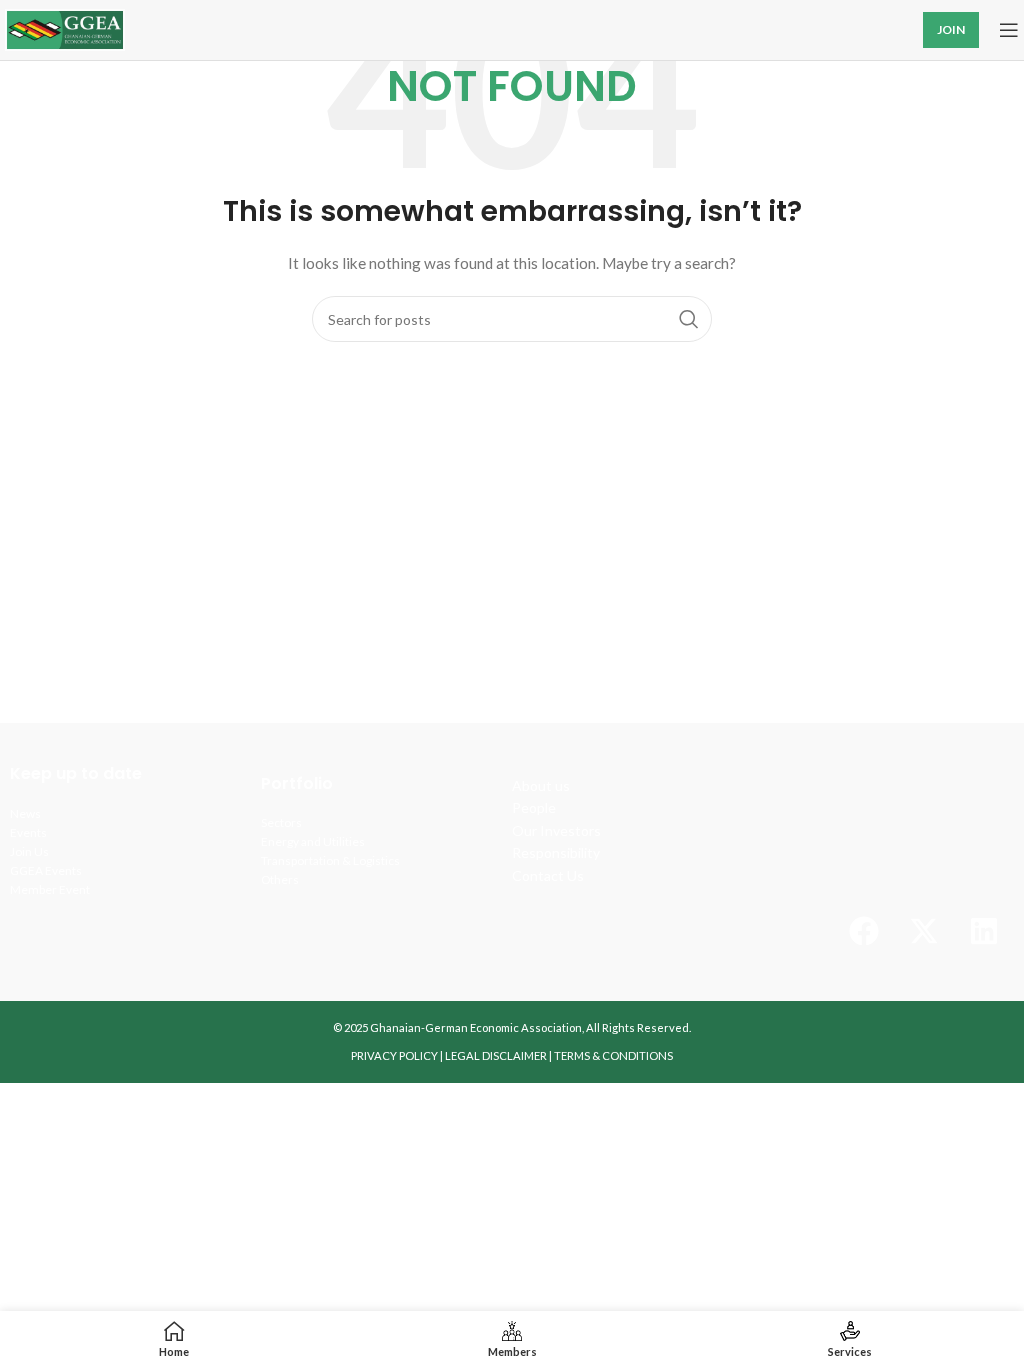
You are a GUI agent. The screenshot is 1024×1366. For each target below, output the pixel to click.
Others (280, 879)
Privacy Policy (394, 1055)
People (534, 807)
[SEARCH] (689, 319)
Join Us (29, 851)
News (25, 813)
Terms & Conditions (613, 1055)
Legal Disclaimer (496, 1055)
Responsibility (556, 852)
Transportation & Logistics (330, 860)
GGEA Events (46, 870)
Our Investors (556, 830)
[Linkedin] (984, 931)
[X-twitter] (924, 931)
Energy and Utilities (313, 841)
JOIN (951, 29)
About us (541, 785)
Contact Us (548, 875)
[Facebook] (864, 931)
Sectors (281, 822)
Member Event (50, 889)
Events (28, 832)
